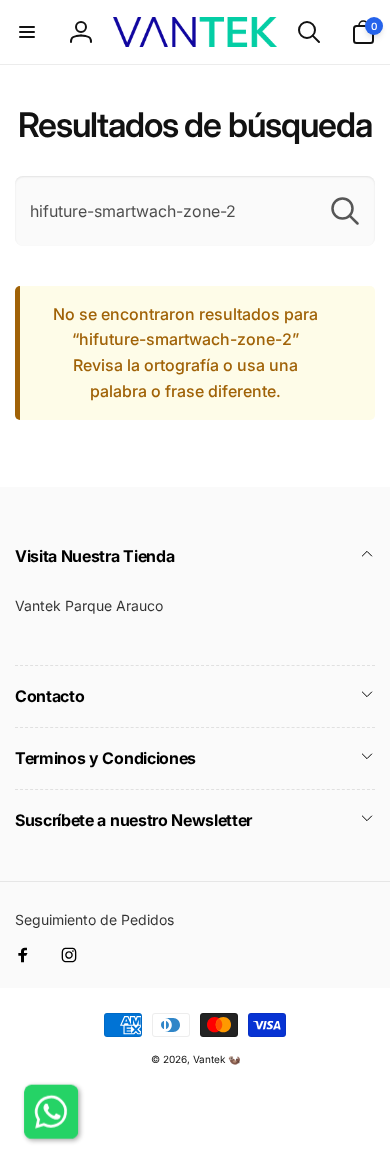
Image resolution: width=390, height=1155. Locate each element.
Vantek (209, 1059)
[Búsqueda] (345, 211)
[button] (27, 32)
